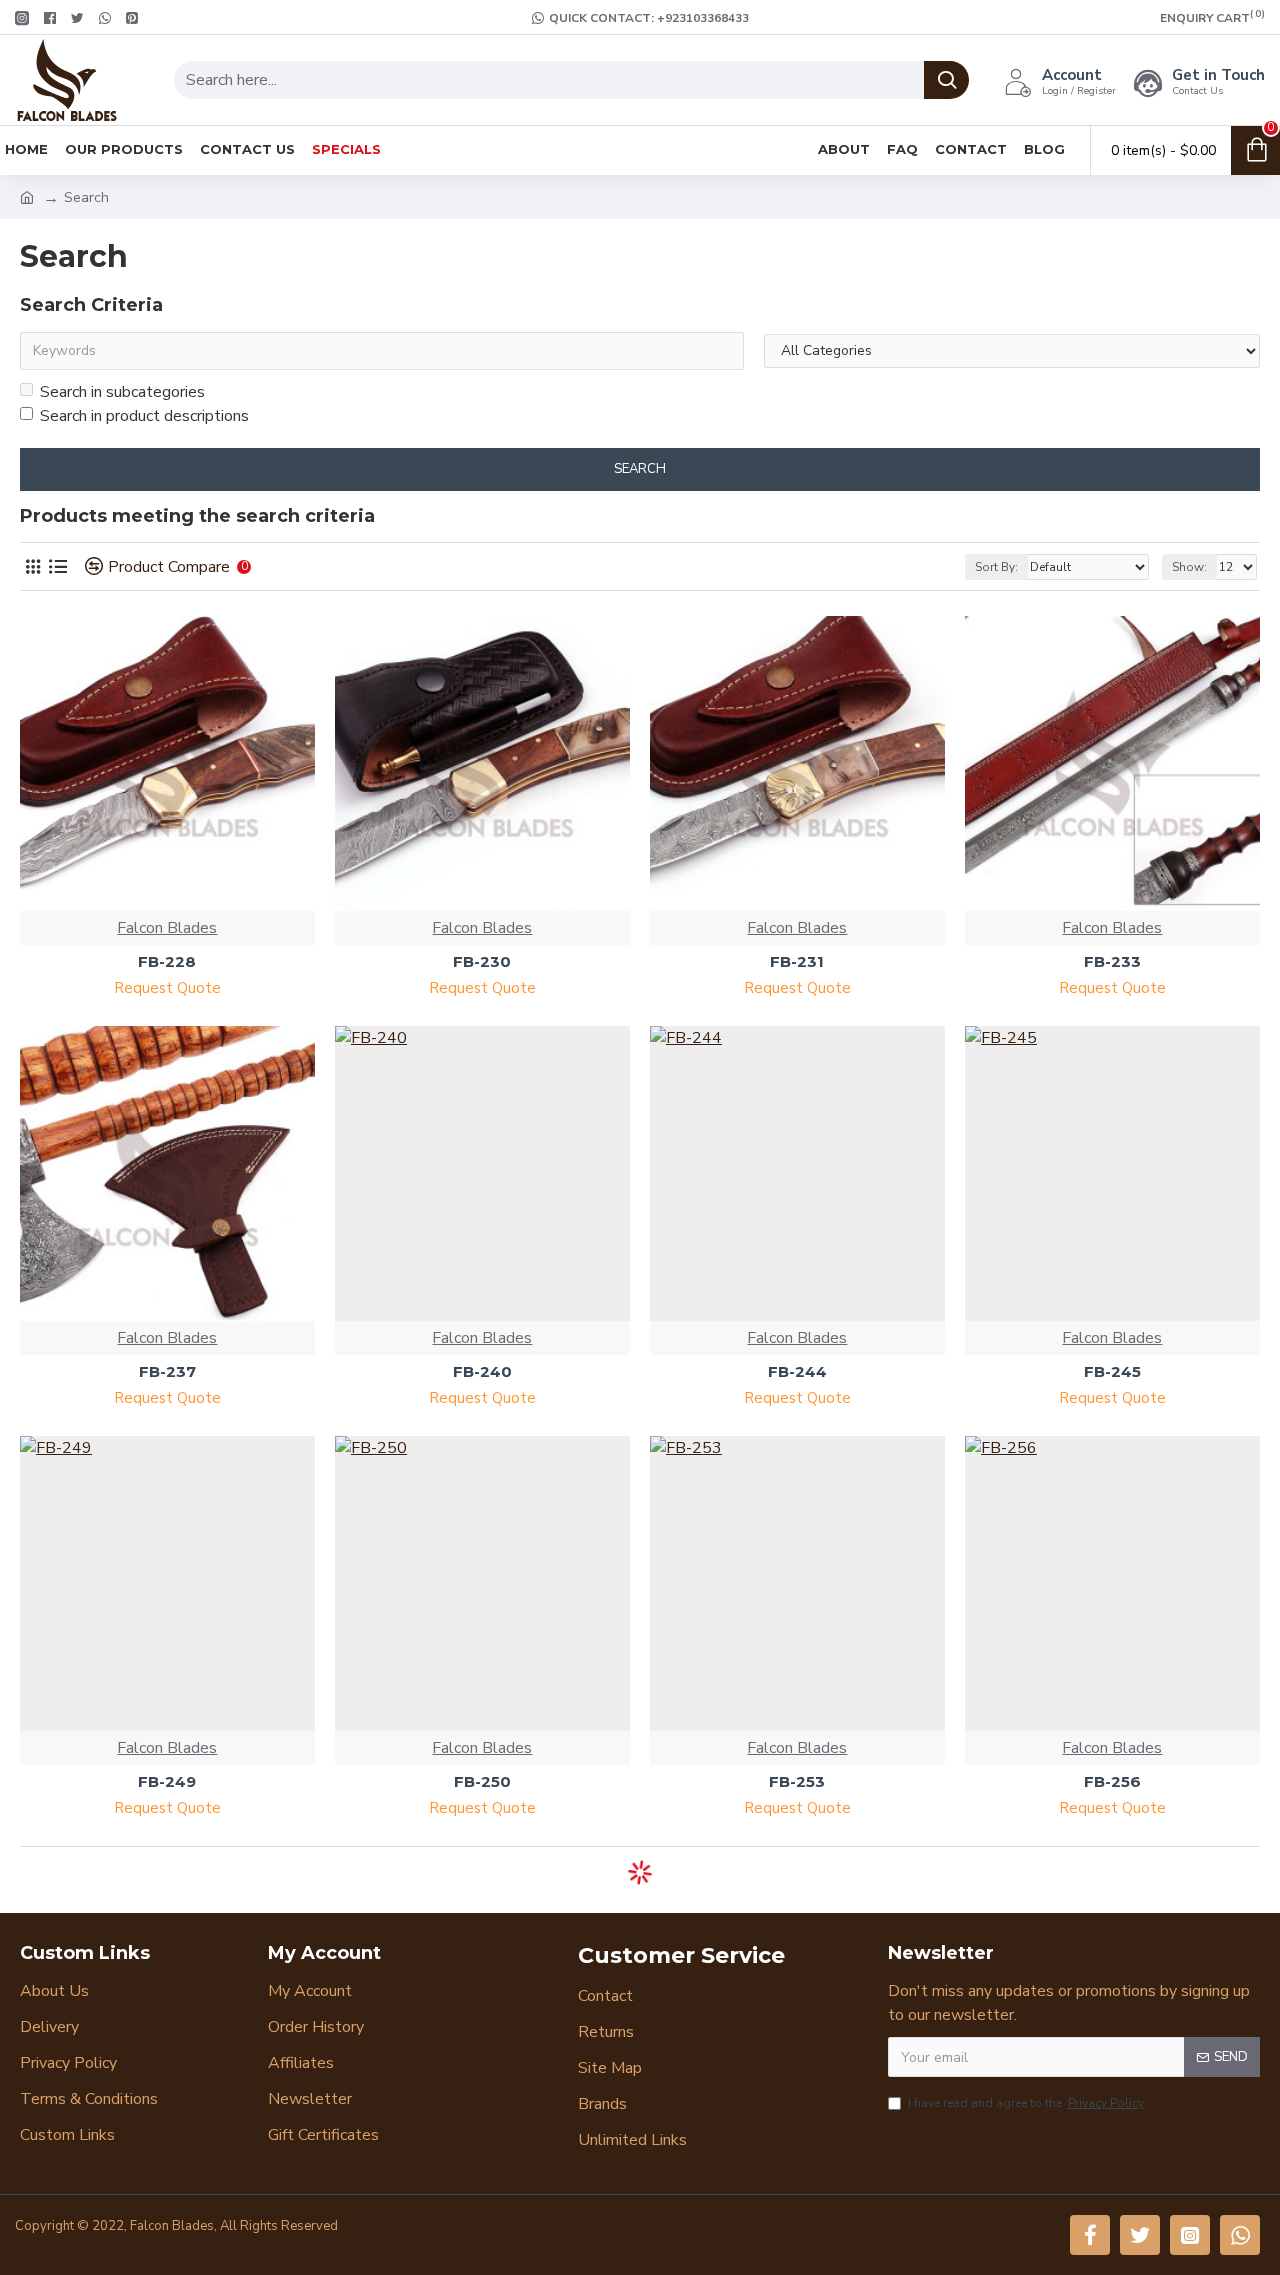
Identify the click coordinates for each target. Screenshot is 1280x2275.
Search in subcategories (122, 392)
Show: (1189, 567)
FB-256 (1112, 1781)
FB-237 (167, 1371)
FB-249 (167, 1781)
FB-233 (1112, 961)
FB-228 (167, 961)
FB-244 (797, 1371)
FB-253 (797, 1781)
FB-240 (482, 1371)
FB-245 (1112, 1371)
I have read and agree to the (1026, 2103)
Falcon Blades (167, 928)
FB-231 (797, 961)
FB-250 (482, 1781)
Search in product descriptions (144, 416)
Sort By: (996, 567)
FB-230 (482, 961)
